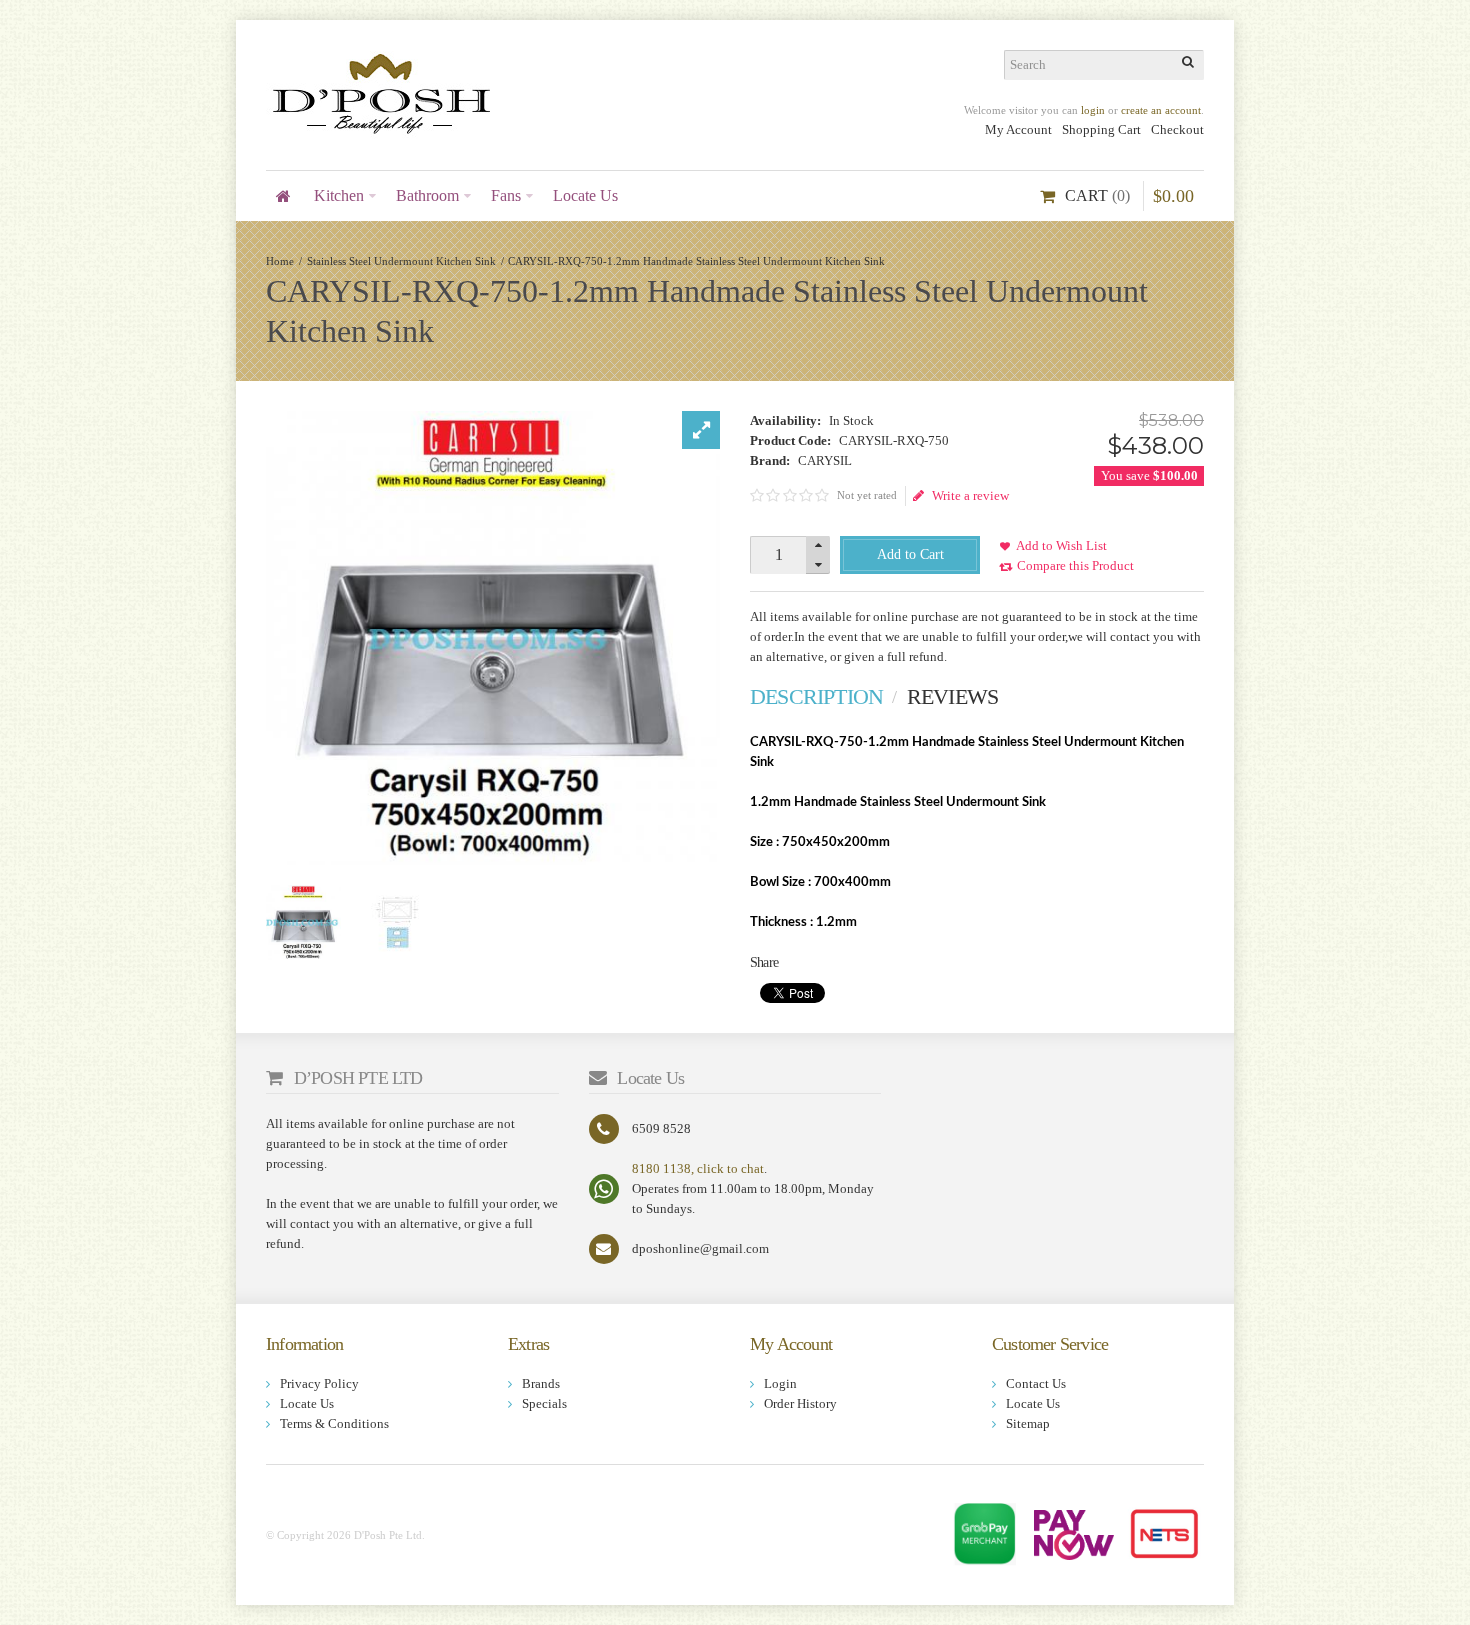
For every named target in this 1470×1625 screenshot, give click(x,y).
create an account (1161, 110)
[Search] (1189, 65)
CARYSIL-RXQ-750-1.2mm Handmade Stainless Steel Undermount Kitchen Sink (696, 261)
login (1093, 110)
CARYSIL (825, 460)
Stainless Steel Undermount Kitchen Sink (401, 261)
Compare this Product (1075, 565)
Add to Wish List (1061, 545)
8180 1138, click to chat (698, 1168)
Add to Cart (910, 554)
